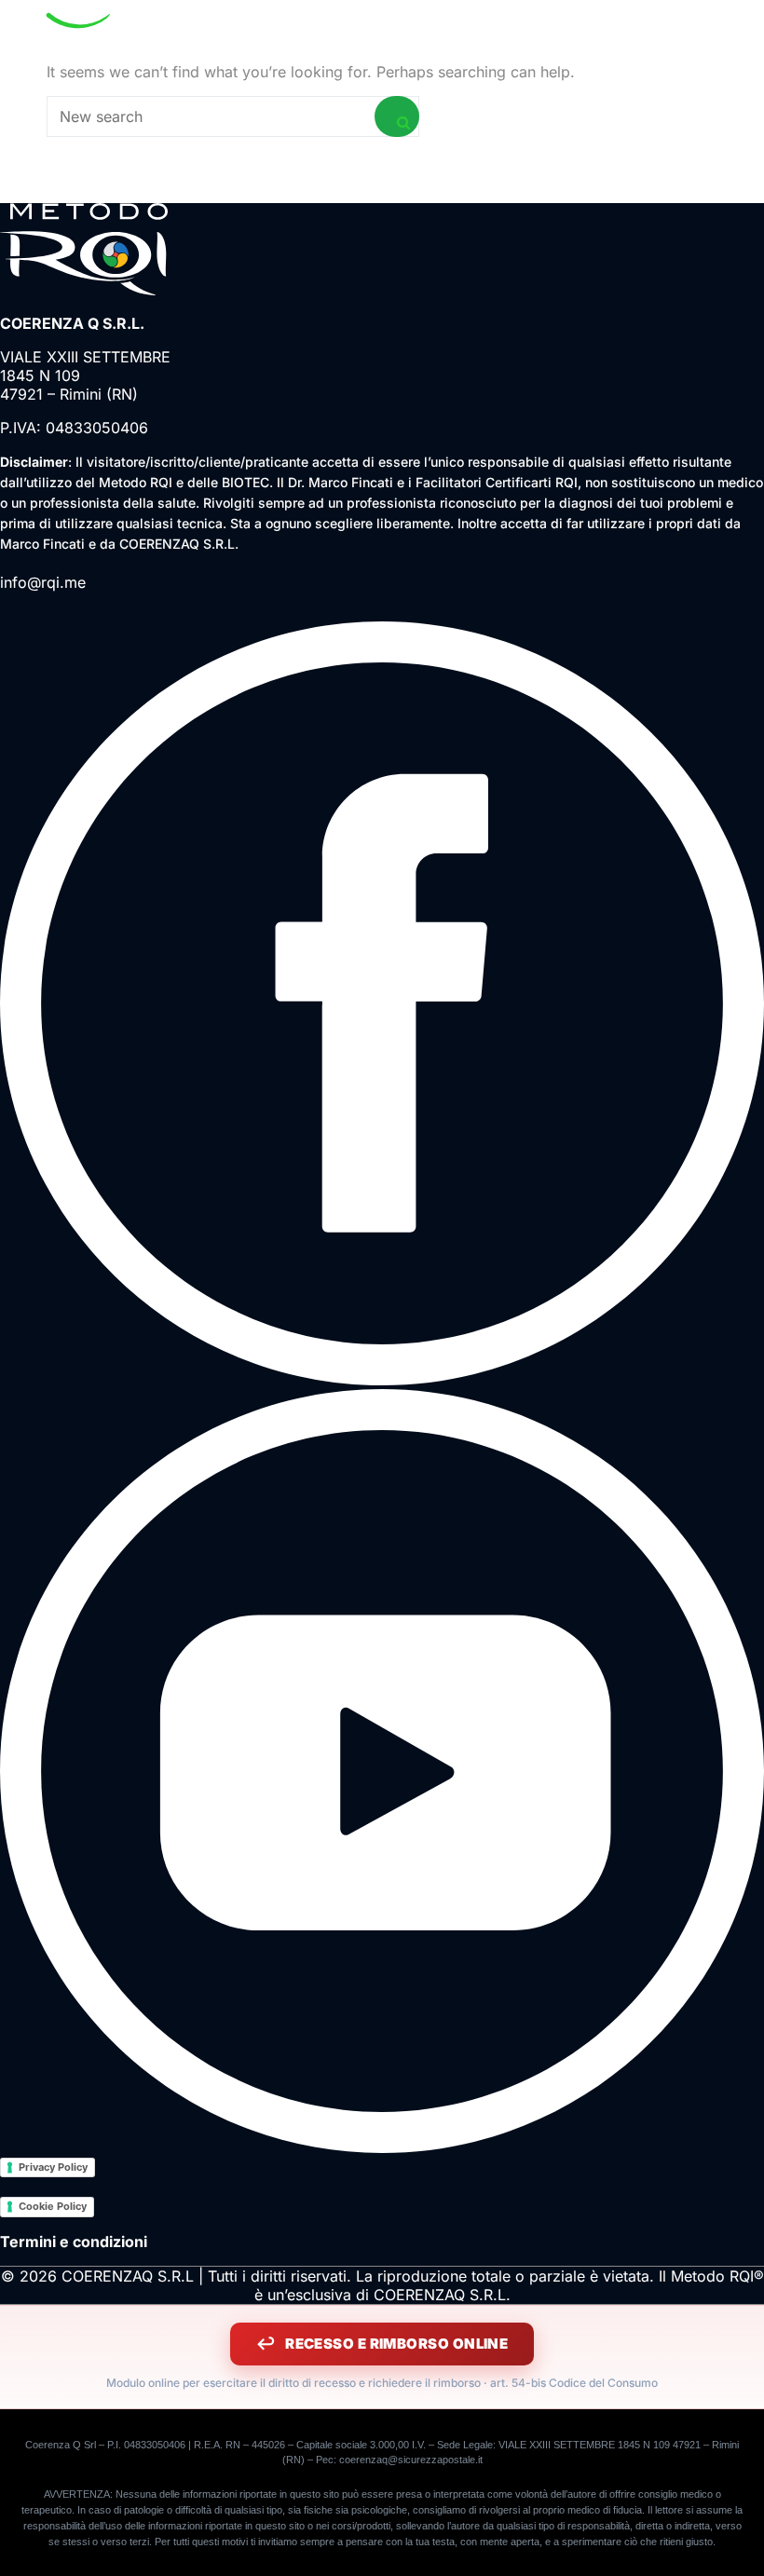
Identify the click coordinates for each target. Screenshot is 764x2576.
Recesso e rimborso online (396, 2344)
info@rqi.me (43, 582)
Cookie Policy (53, 2206)
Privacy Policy (53, 2167)
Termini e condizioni (74, 2242)
